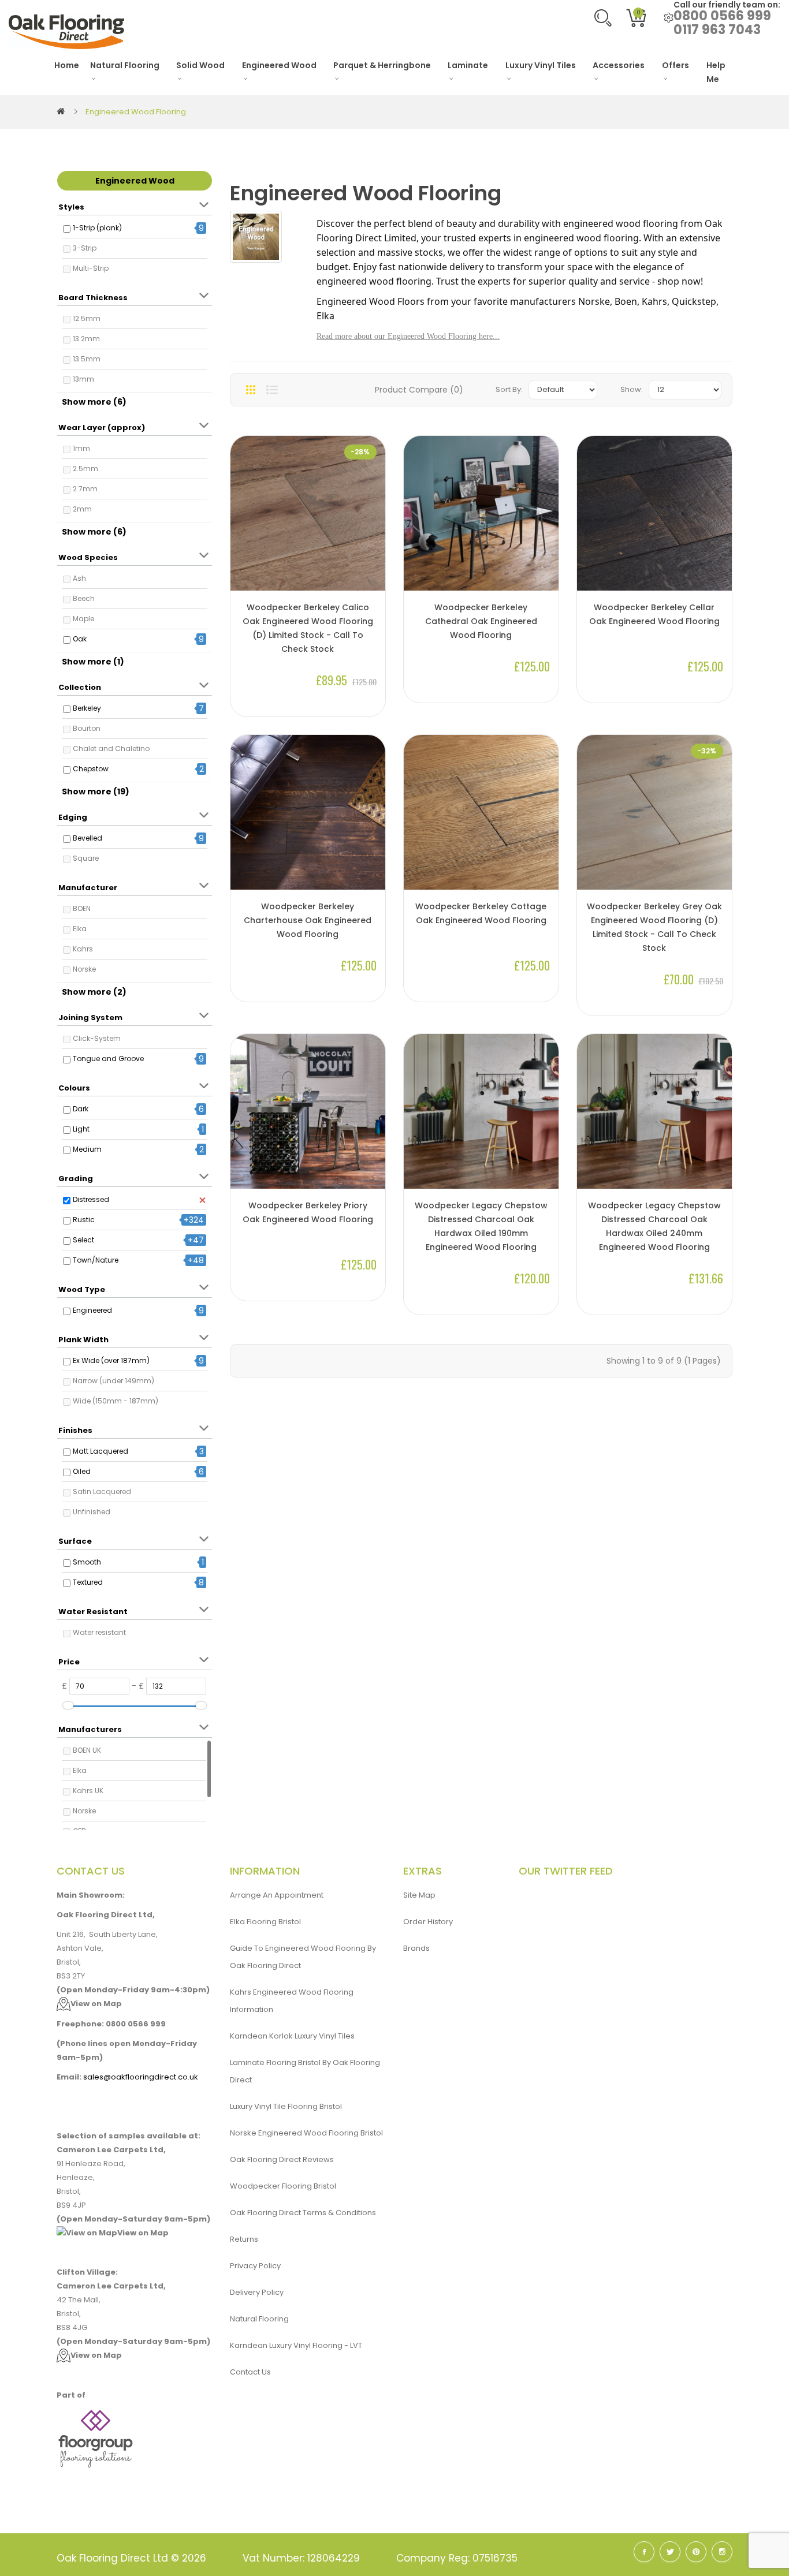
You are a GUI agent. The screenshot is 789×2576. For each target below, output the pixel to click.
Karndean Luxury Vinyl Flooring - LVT (296, 2345)
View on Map (96, 2004)
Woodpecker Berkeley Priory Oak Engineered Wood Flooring (308, 1212)
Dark (81, 1109)
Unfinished (92, 1512)
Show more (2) (94, 992)
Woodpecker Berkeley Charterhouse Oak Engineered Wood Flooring (308, 920)
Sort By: (509, 389)
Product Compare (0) (419, 390)
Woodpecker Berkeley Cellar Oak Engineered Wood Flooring (654, 614)
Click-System (97, 1038)
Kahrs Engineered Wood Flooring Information (292, 2001)
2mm (82, 509)
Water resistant (99, 1632)
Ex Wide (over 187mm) (111, 1360)
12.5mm (87, 318)
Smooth (87, 1562)
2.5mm (85, 468)
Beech (84, 598)
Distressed (91, 1199)
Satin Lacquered (102, 1492)
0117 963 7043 (717, 30)
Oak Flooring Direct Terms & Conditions (303, 2213)
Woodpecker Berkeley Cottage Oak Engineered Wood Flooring (481, 913)
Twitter (670, 2552)
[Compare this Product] (371, 571)
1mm (81, 448)
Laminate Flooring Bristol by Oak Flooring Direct (305, 2071)
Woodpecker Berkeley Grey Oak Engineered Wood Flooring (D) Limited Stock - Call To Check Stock (654, 927)
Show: (632, 389)
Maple (83, 619)
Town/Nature (96, 1260)
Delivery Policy (257, 2292)
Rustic (84, 1220)
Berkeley (87, 708)
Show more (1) (93, 662)
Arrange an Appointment (277, 1895)
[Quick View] (371, 552)
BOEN (82, 908)
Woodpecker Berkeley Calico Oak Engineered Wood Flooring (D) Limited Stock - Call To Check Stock (308, 628)
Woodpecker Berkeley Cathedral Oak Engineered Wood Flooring (481, 621)
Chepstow (91, 769)
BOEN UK (87, 1750)
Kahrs (83, 949)
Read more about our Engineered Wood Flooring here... (408, 336)
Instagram (722, 2552)
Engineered (92, 1310)
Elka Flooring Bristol (265, 1922)
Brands (416, 1948)
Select (83, 1240)
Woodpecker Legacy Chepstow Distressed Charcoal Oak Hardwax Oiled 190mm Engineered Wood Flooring (481, 1226)
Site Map (419, 1895)
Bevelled (88, 838)
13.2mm (86, 339)
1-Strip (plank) (97, 228)
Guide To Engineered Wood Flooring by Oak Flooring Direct (303, 1957)
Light (81, 1129)
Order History (428, 1922)
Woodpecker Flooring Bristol (283, 2186)
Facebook (644, 2552)
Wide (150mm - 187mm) (116, 1401)
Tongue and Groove (108, 1059)
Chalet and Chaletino (111, 748)
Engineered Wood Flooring (136, 112)
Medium (87, 1149)
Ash (79, 578)
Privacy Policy (255, 2266)
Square (86, 858)
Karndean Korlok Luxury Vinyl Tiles (292, 2036)
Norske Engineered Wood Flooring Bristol (306, 2133)
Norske (84, 969)
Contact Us (250, 2372)
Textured (88, 1582)
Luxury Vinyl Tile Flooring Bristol (286, 2106)
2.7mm (85, 489)
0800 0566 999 (722, 16)
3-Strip (85, 248)
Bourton (87, 728)
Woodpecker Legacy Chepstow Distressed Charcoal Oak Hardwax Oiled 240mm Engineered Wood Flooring (654, 1226)
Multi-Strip (91, 268)
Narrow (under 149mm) (113, 1381)
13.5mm (87, 359)
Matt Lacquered (101, 1451)
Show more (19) (96, 792)
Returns (244, 2239)
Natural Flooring (259, 2319)
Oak (80, 639)
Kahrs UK (88, 1791)
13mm (83, 379)
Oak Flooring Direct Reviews (282, 2159)
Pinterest (696, 2552)
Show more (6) (94, 402)
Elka (80, 929)
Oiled (82, 1471)
